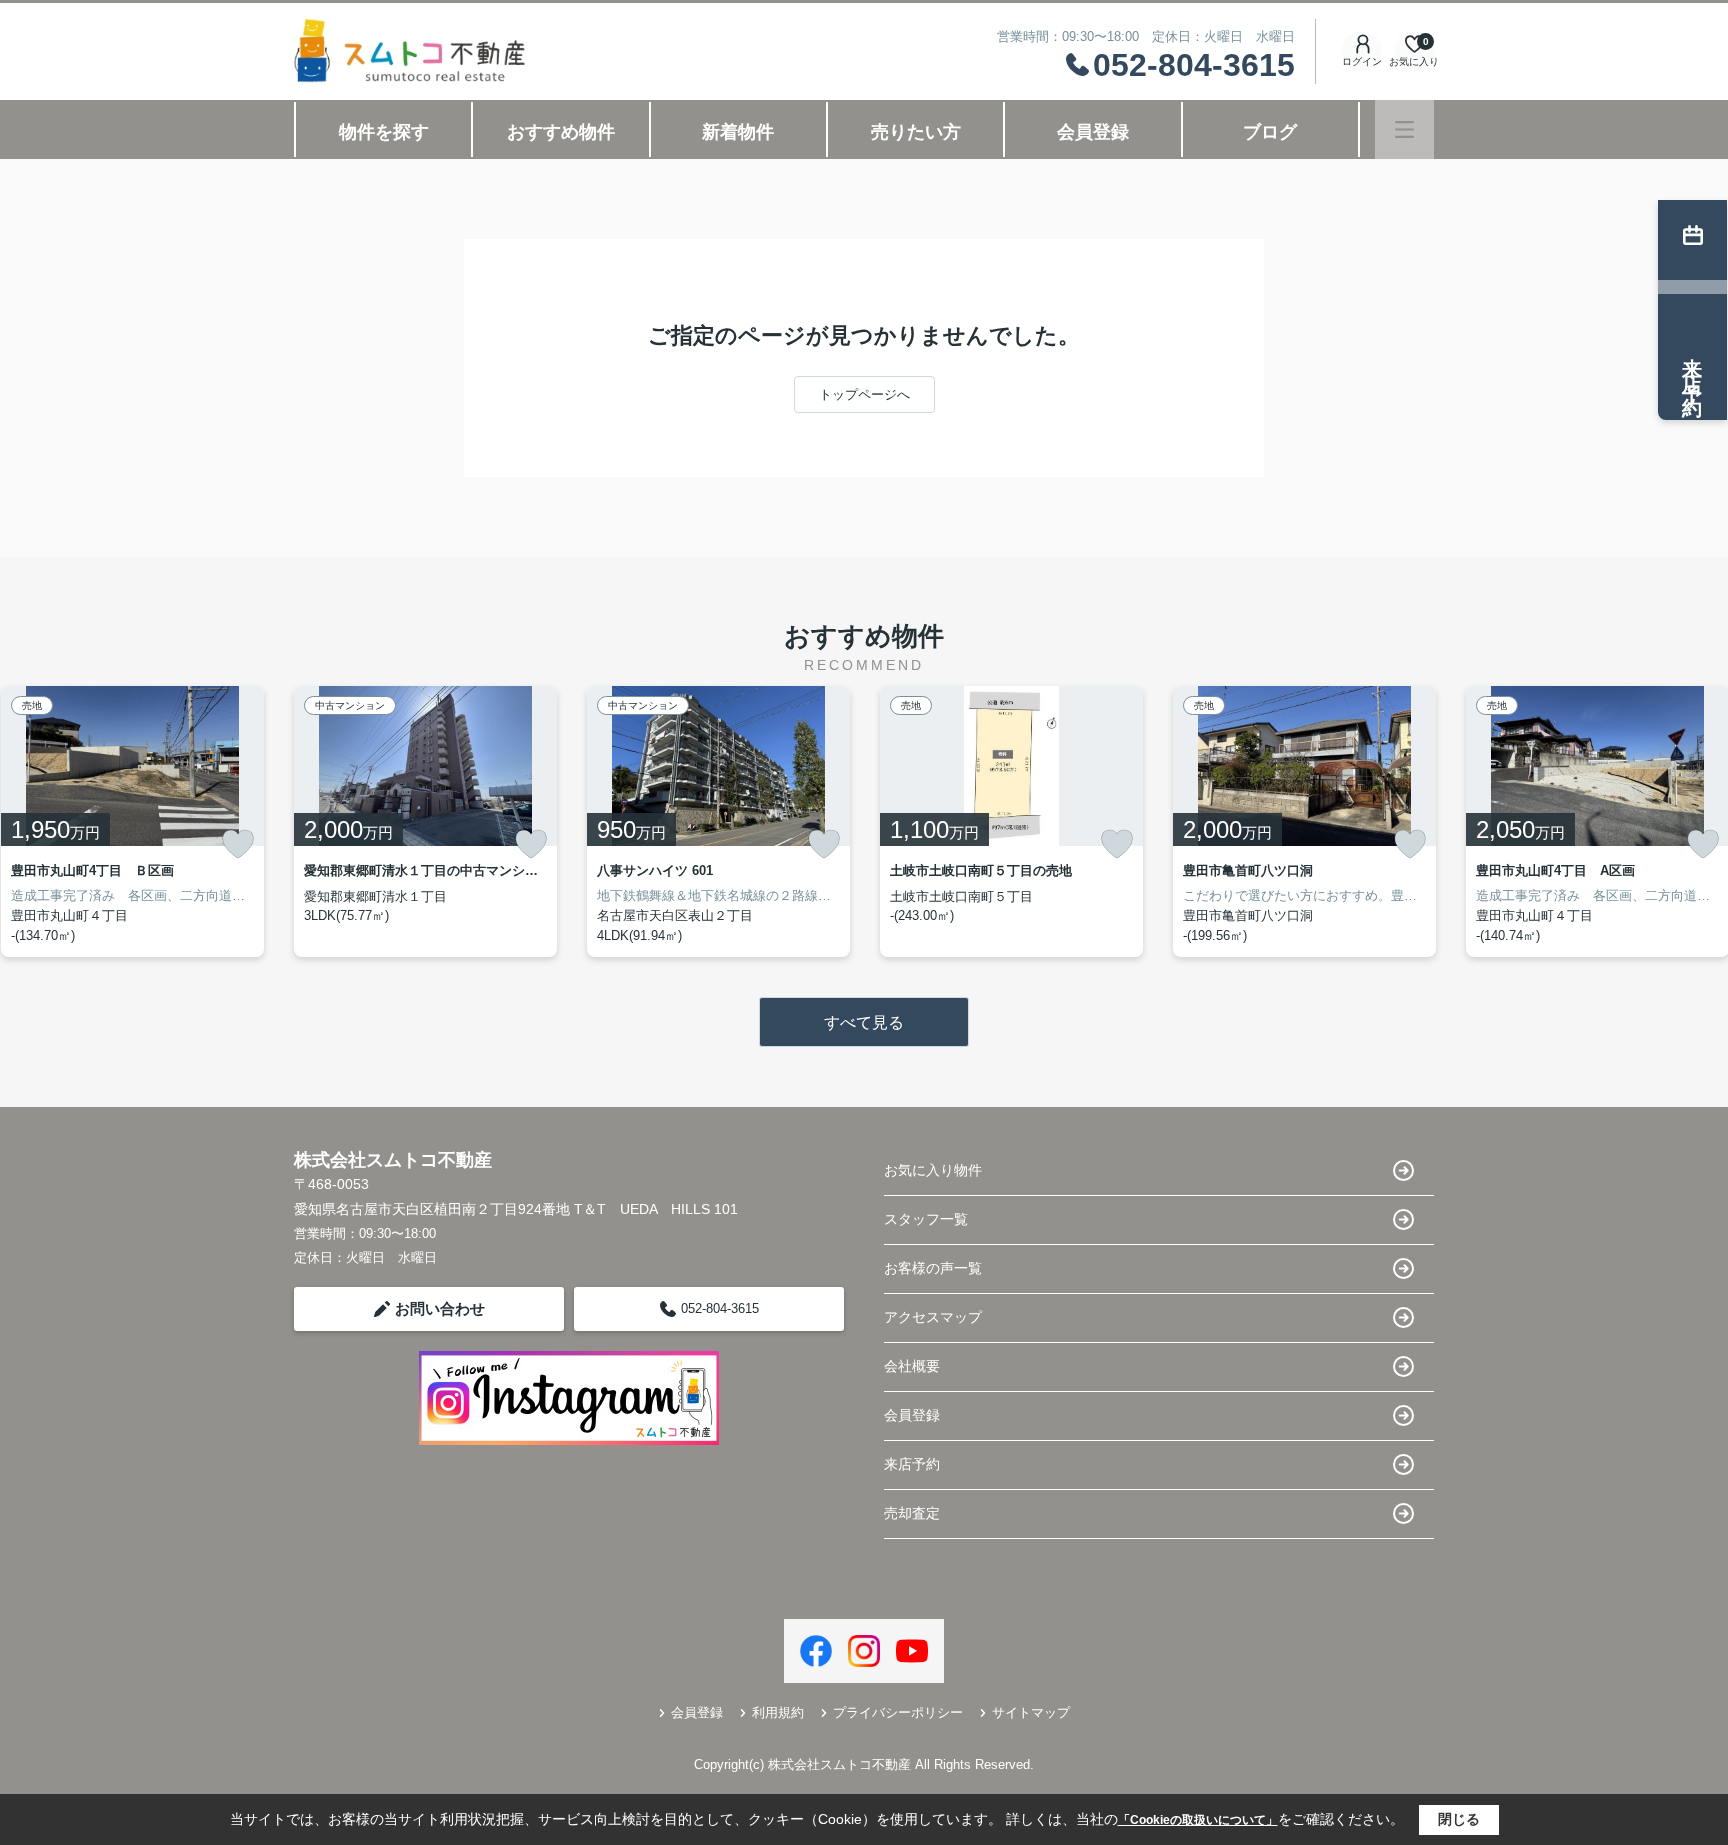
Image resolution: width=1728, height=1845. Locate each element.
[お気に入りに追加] (238, 844)
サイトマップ (1031, 1712)
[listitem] (425, 821)
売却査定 (912, 1513)
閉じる (1459, 1819)
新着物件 (738, 132)
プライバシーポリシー (898, 1712)
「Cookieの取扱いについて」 (1198, 1820)
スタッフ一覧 (926, 1219)
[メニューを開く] (1404, 129)
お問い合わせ (440, 1308)
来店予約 (912, 1464)
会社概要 (912, 1366)
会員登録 (1093, 132)
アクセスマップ (933, 1317)
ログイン (1362, 61)
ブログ (1270, 132)
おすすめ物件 (561, 132)
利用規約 (778, 1712)
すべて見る (864, 1022)
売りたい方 (916, 132)
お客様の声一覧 (933, 1268)
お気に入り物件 (933, 1170)
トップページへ (864, 394)
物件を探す (384, 132)
